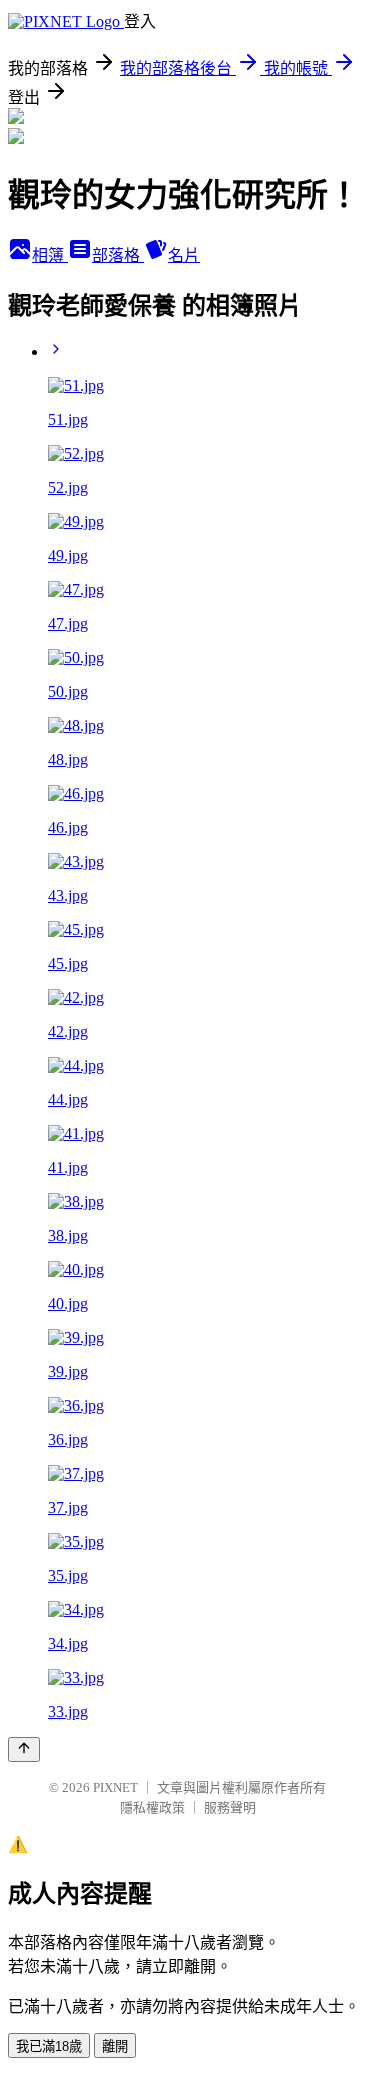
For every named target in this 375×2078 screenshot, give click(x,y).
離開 (115, 2046)
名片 (184, 255)
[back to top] (24, 1749)
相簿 (50, 255)
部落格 (118, 255)
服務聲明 (230, 1807)
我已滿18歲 (49, 2046)
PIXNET (115, 1787)
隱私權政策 (152, 1807)
